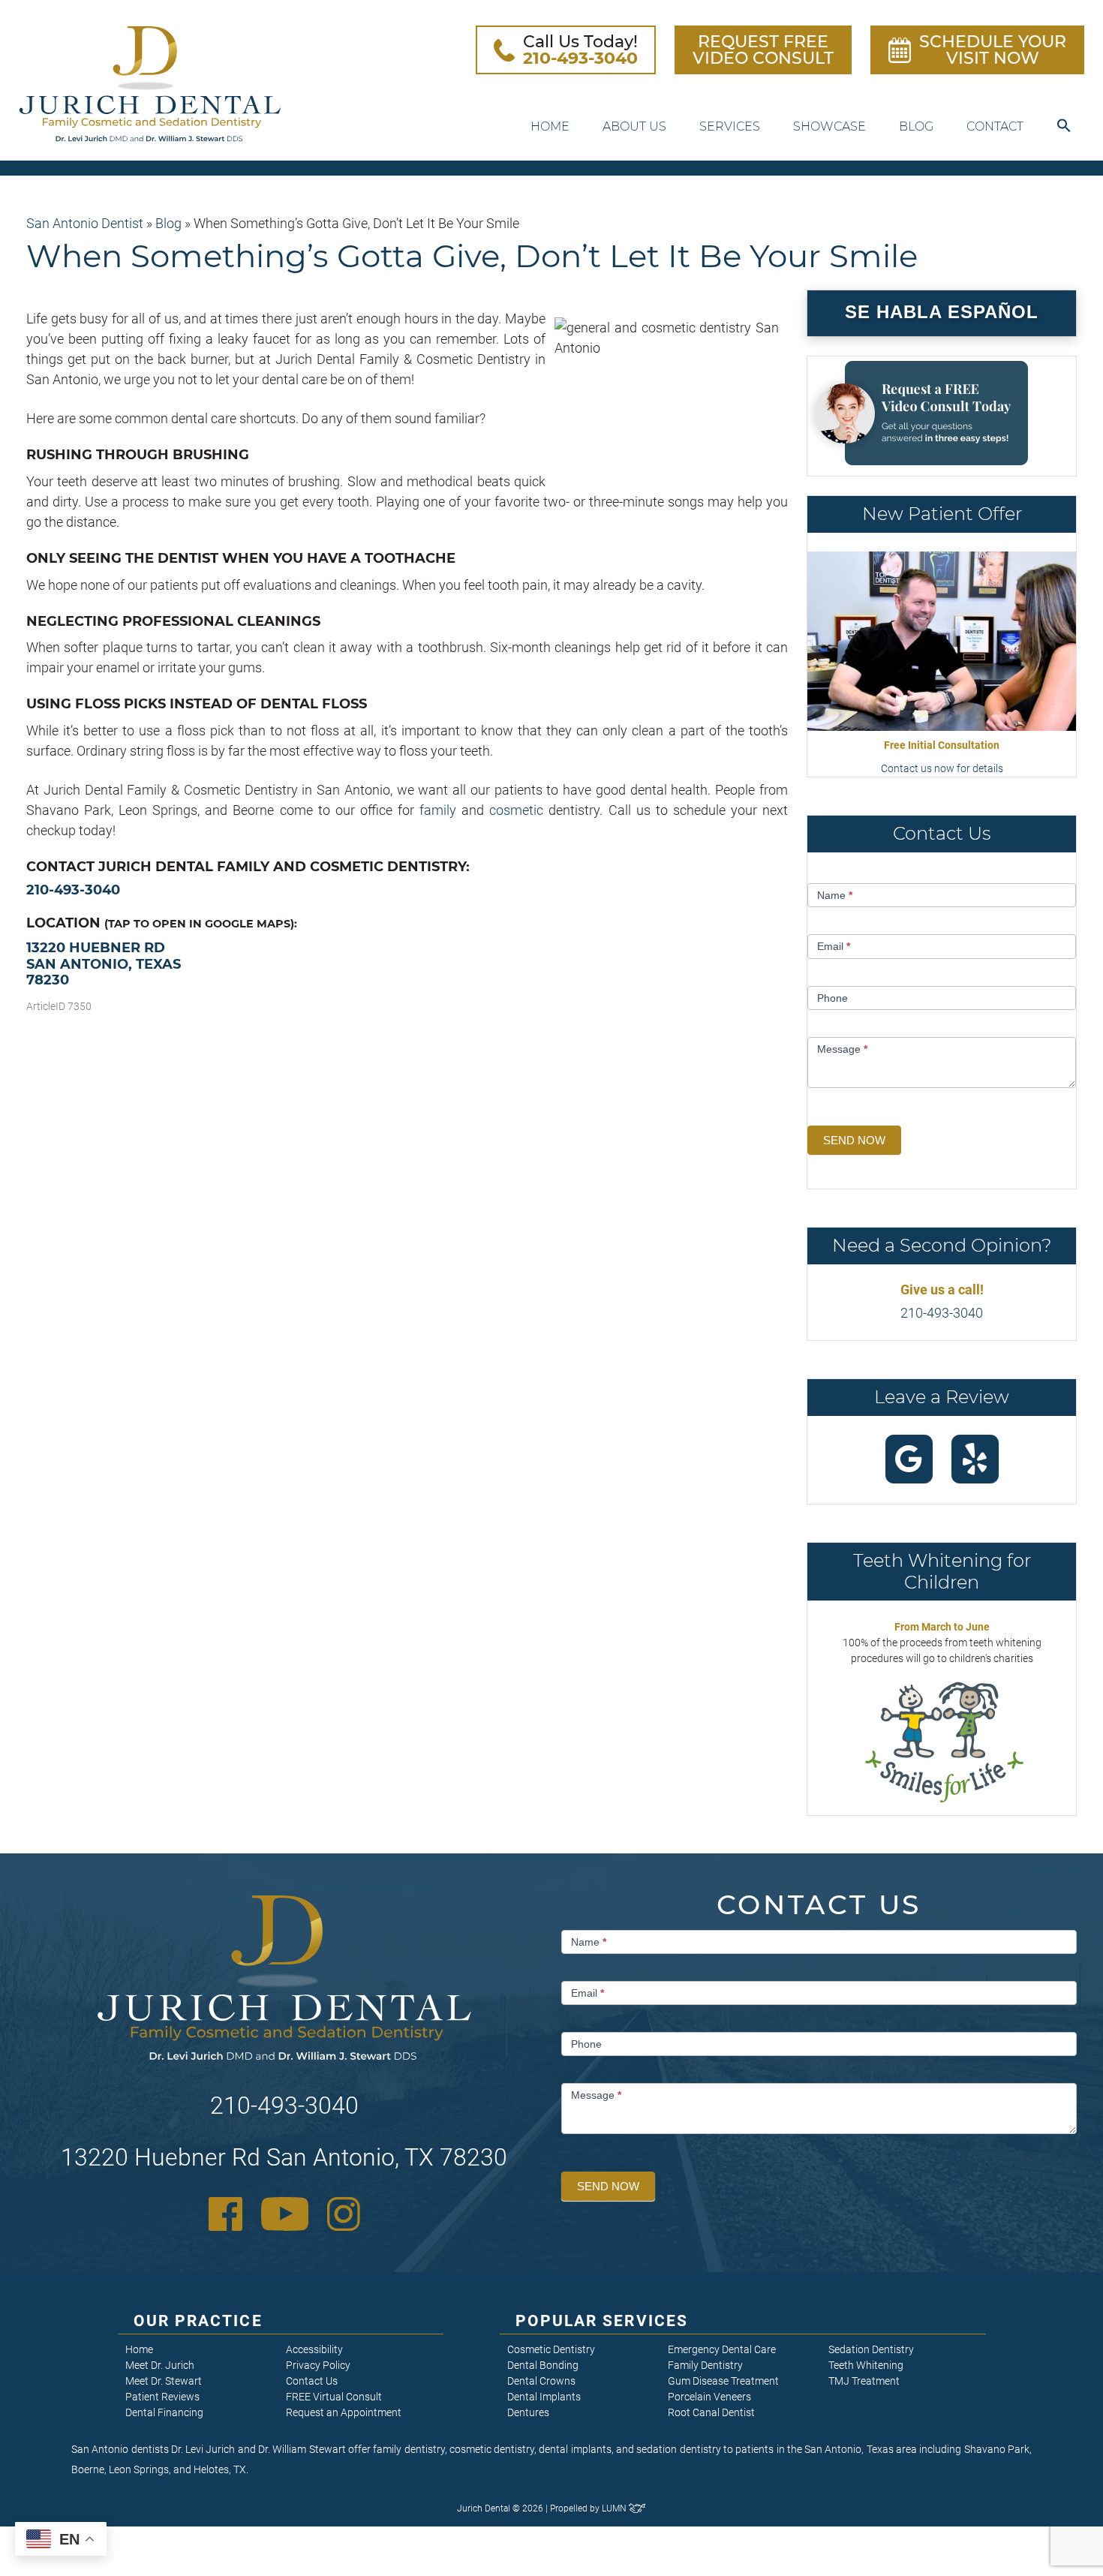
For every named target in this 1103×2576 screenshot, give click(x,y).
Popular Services (602, 2321)
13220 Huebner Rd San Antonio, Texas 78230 (104, 964)
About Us (634, 126)
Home (550, 126)
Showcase (830, 126)
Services (730, 126)
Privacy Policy (318, 2365)
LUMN (615, 2508)
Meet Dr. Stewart (164, 2381)
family (438, 810)
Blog (916, 126)
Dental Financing (164, 2412)
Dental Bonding (543, 2365)
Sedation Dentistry (871, 2349)
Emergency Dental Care (722, 2349)
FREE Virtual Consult (334, 2397)
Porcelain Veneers (709, 2397)
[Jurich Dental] (150, 84)
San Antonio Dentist (85, 223)
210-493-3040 (73, 890)
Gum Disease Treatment (723, 2381)
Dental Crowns (541, 2381)
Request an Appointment (344, 2412)
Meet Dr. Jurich (160, 2365)
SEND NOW (854, 1140)
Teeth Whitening (866, 2365)
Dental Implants (544, 2397)
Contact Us (312, 2381)
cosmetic (516, 810)
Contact (995, 126)
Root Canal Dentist (711, 2412)
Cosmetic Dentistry (551, 2349)
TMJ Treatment (864, 2381)
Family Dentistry (705, 2365)
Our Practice (198, 2321)
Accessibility (314, 2349)
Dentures (528, 2412)
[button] (1064, 126)
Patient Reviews (162, 2397)
